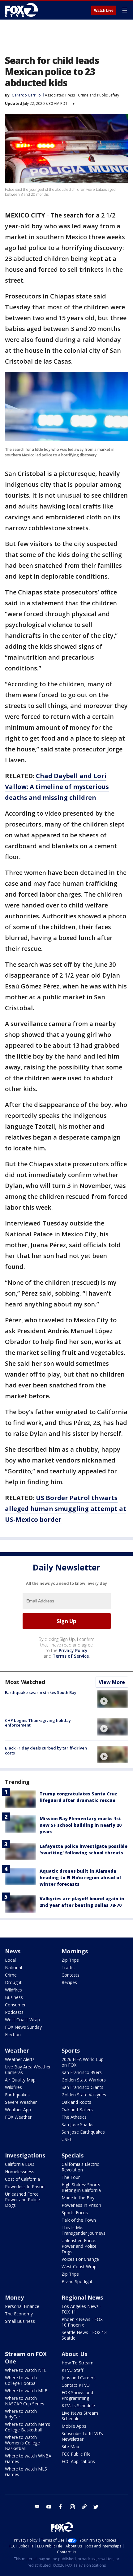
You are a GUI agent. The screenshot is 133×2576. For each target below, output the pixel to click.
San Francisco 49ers (82, 2072)
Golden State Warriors (84, 2080)
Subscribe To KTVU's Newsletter (82, 2436)
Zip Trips (70, 1960)
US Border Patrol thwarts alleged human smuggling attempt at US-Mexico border (66, 1509)
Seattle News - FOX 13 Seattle (84, 2335)
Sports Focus (75, 2213)
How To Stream (77, 2363)
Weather (17, 2050)
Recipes (69, 1982)
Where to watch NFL (26, 2370)
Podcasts (14, 2012)
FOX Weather (18, 2117)
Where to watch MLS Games (26, 2472)
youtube (49, 2507)
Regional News (82, 2297)
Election (13, 2034)
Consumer (15, 2005)
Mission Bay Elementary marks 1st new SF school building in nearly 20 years (81, 1825)
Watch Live (104, 11)
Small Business (20, 2321)
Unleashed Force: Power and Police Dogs (22, 2200)
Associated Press (60, 95)
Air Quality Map (20, 2080)
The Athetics (74, 2117)
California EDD (20, 2164)
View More (112, 1682)
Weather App (18, 2110)
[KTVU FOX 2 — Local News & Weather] (23, 10)
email (37, 2507)
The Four (71, 2177)
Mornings (75, 1951)
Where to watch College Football (21, 2380)
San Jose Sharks (77, 2124)
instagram (72, 2507)
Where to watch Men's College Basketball (28, 2427)
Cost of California (22, 2179)
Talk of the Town (79, 2220)
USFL (67, 2139)
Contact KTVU (76, 2385)
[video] (113, 1699)
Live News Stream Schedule (80, 2416)
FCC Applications (78, 2461)
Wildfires (13, 1990)
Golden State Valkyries (84, 2095)
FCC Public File (76, 2454)
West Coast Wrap (22, 2020)
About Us (74, 2354)
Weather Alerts (20, 2059)
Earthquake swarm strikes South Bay (41, 1692)
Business (14, 1997)
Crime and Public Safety (99, 95)
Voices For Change (80, 2259)
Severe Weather (21, 2102)
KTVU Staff (72, 2370)
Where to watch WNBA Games (28, 2459)
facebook (61, 2507)
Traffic (68, 1967)
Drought (13, 1982)
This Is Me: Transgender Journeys (84, 2230)
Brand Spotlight (77, 2281)
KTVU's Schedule (78, 2406)
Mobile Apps (74, 2426)
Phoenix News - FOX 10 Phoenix (82, 2322)
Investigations (25, 2155)
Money (14, 2297)
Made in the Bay (78, 2198)
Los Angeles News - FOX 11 (82, 2309)
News (13, 1951)
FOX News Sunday (23, 2027)
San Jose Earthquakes (83, 2132)
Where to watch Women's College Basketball (22, 2443)
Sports (71, 2050)
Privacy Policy (73, 1650)
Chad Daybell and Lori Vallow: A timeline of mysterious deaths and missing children (57, 787)
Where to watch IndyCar (21, 2414)
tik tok (84, 2507)
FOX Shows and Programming (77, 2395)
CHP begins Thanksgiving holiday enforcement (38, 1723)
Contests (71, 1975)
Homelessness (20, 2172)
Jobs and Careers (79, 2378)
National (13, 1967)
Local (10, 1960)
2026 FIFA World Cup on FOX (83, 2062)
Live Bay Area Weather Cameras (28, 2070)
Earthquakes (17, 2095)
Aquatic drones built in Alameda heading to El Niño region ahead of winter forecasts (80, 1877)
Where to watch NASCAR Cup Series (25, 2401)
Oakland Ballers (77, 2110)
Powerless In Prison (25, 2186)
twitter (96, 2507)
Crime (11, 1975)
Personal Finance (22, 2306)
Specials (73, 2155)
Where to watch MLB (26, 2391)
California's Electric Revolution (80, 2167)
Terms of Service (71, 1656)
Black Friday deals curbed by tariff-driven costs (46, 1750)
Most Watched (25, 1682)
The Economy (19, 2314)
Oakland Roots (76, 2102)
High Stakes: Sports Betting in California (81, 2187)
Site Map (70, 2446)
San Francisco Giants (82, 2087)
